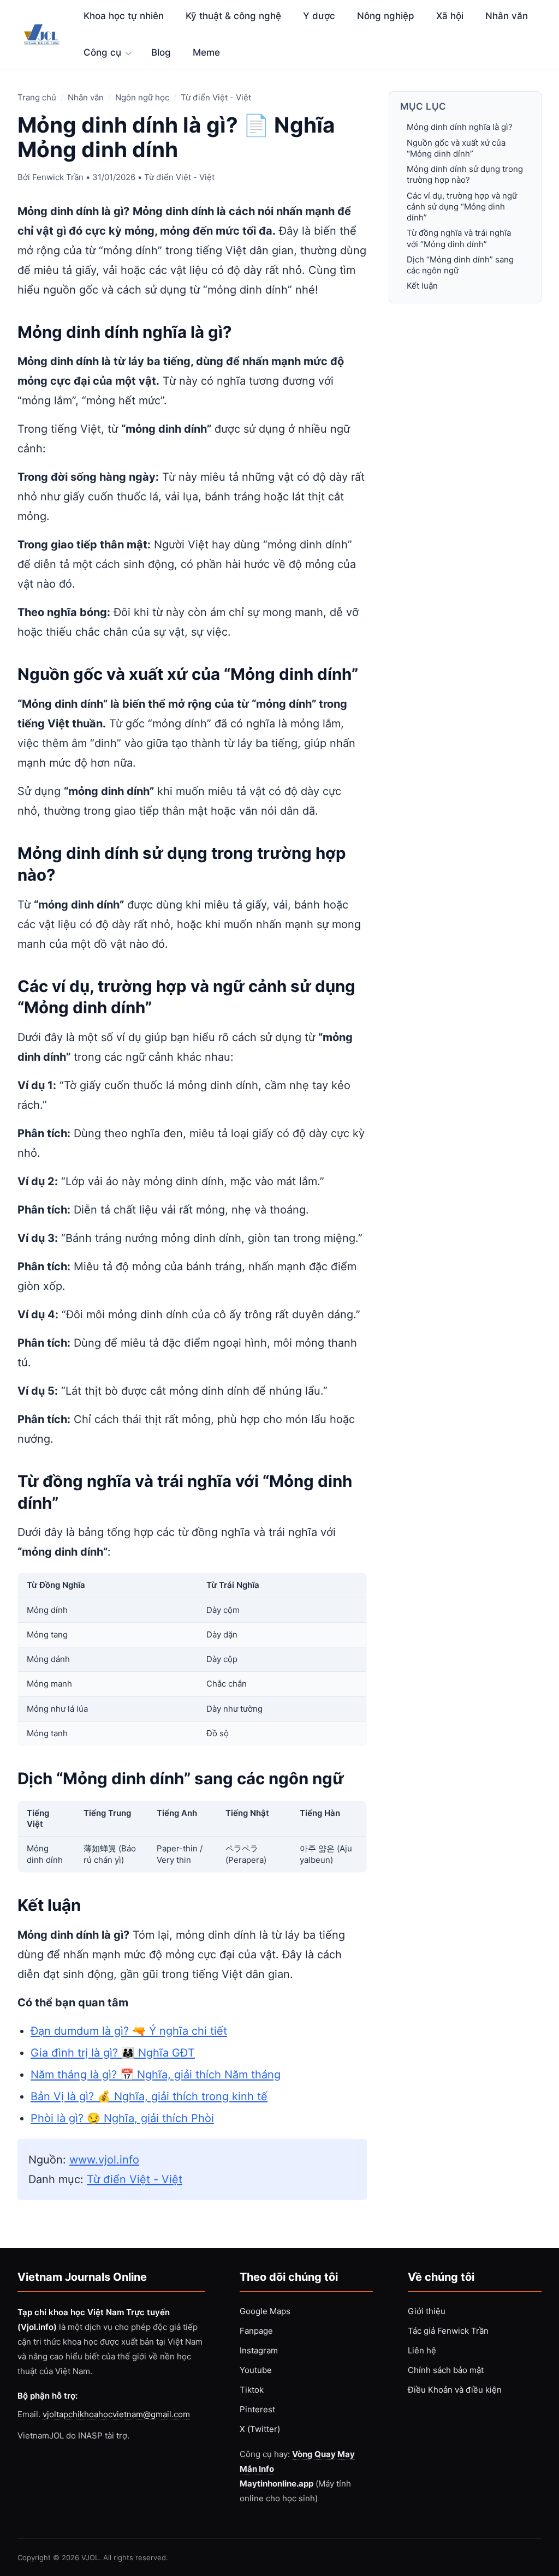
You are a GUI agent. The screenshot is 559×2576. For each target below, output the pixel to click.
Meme (206, 52)
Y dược (319, 16)
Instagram (259, 2350)
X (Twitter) (260, 2429)
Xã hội (450, 16)
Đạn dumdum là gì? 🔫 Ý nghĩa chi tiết (129, 2031)
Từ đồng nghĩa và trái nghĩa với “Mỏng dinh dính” (459, 238)
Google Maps (265, 2311)
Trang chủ (37, 97)
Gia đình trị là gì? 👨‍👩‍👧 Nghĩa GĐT (113, 2053)
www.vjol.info (104, 2160)
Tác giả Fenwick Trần (448, 2331)
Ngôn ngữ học (142, 97)
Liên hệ (422, 2350)
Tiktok (252, 2390)
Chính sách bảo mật (446, 2370)
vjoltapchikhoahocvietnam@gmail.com (116, 2414)
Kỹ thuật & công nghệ (233, 16)
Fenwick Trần (58, 177)
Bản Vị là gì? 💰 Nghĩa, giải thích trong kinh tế (149, 2096)
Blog (161, 52)
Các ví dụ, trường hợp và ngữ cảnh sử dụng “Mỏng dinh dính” (462, 207)
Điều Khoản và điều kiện (455, 2390)
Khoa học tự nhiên (124, 16)
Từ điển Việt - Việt (216, 97)
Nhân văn (507, 16)
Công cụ (102, 52)
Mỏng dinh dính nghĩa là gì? (460, 127)
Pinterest (257, 2409)
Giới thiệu (427, 2311)
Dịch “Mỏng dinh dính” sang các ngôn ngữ (460, 265)
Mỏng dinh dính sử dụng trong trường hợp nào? (465, 174)
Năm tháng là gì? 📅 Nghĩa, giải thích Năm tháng (156, 2075)
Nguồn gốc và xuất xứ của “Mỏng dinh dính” (456, 148)
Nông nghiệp (386, 16)
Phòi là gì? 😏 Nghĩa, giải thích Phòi (122, 2118)
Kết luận (422, 286)
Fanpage (256, 2331)
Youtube (256, 2370)
